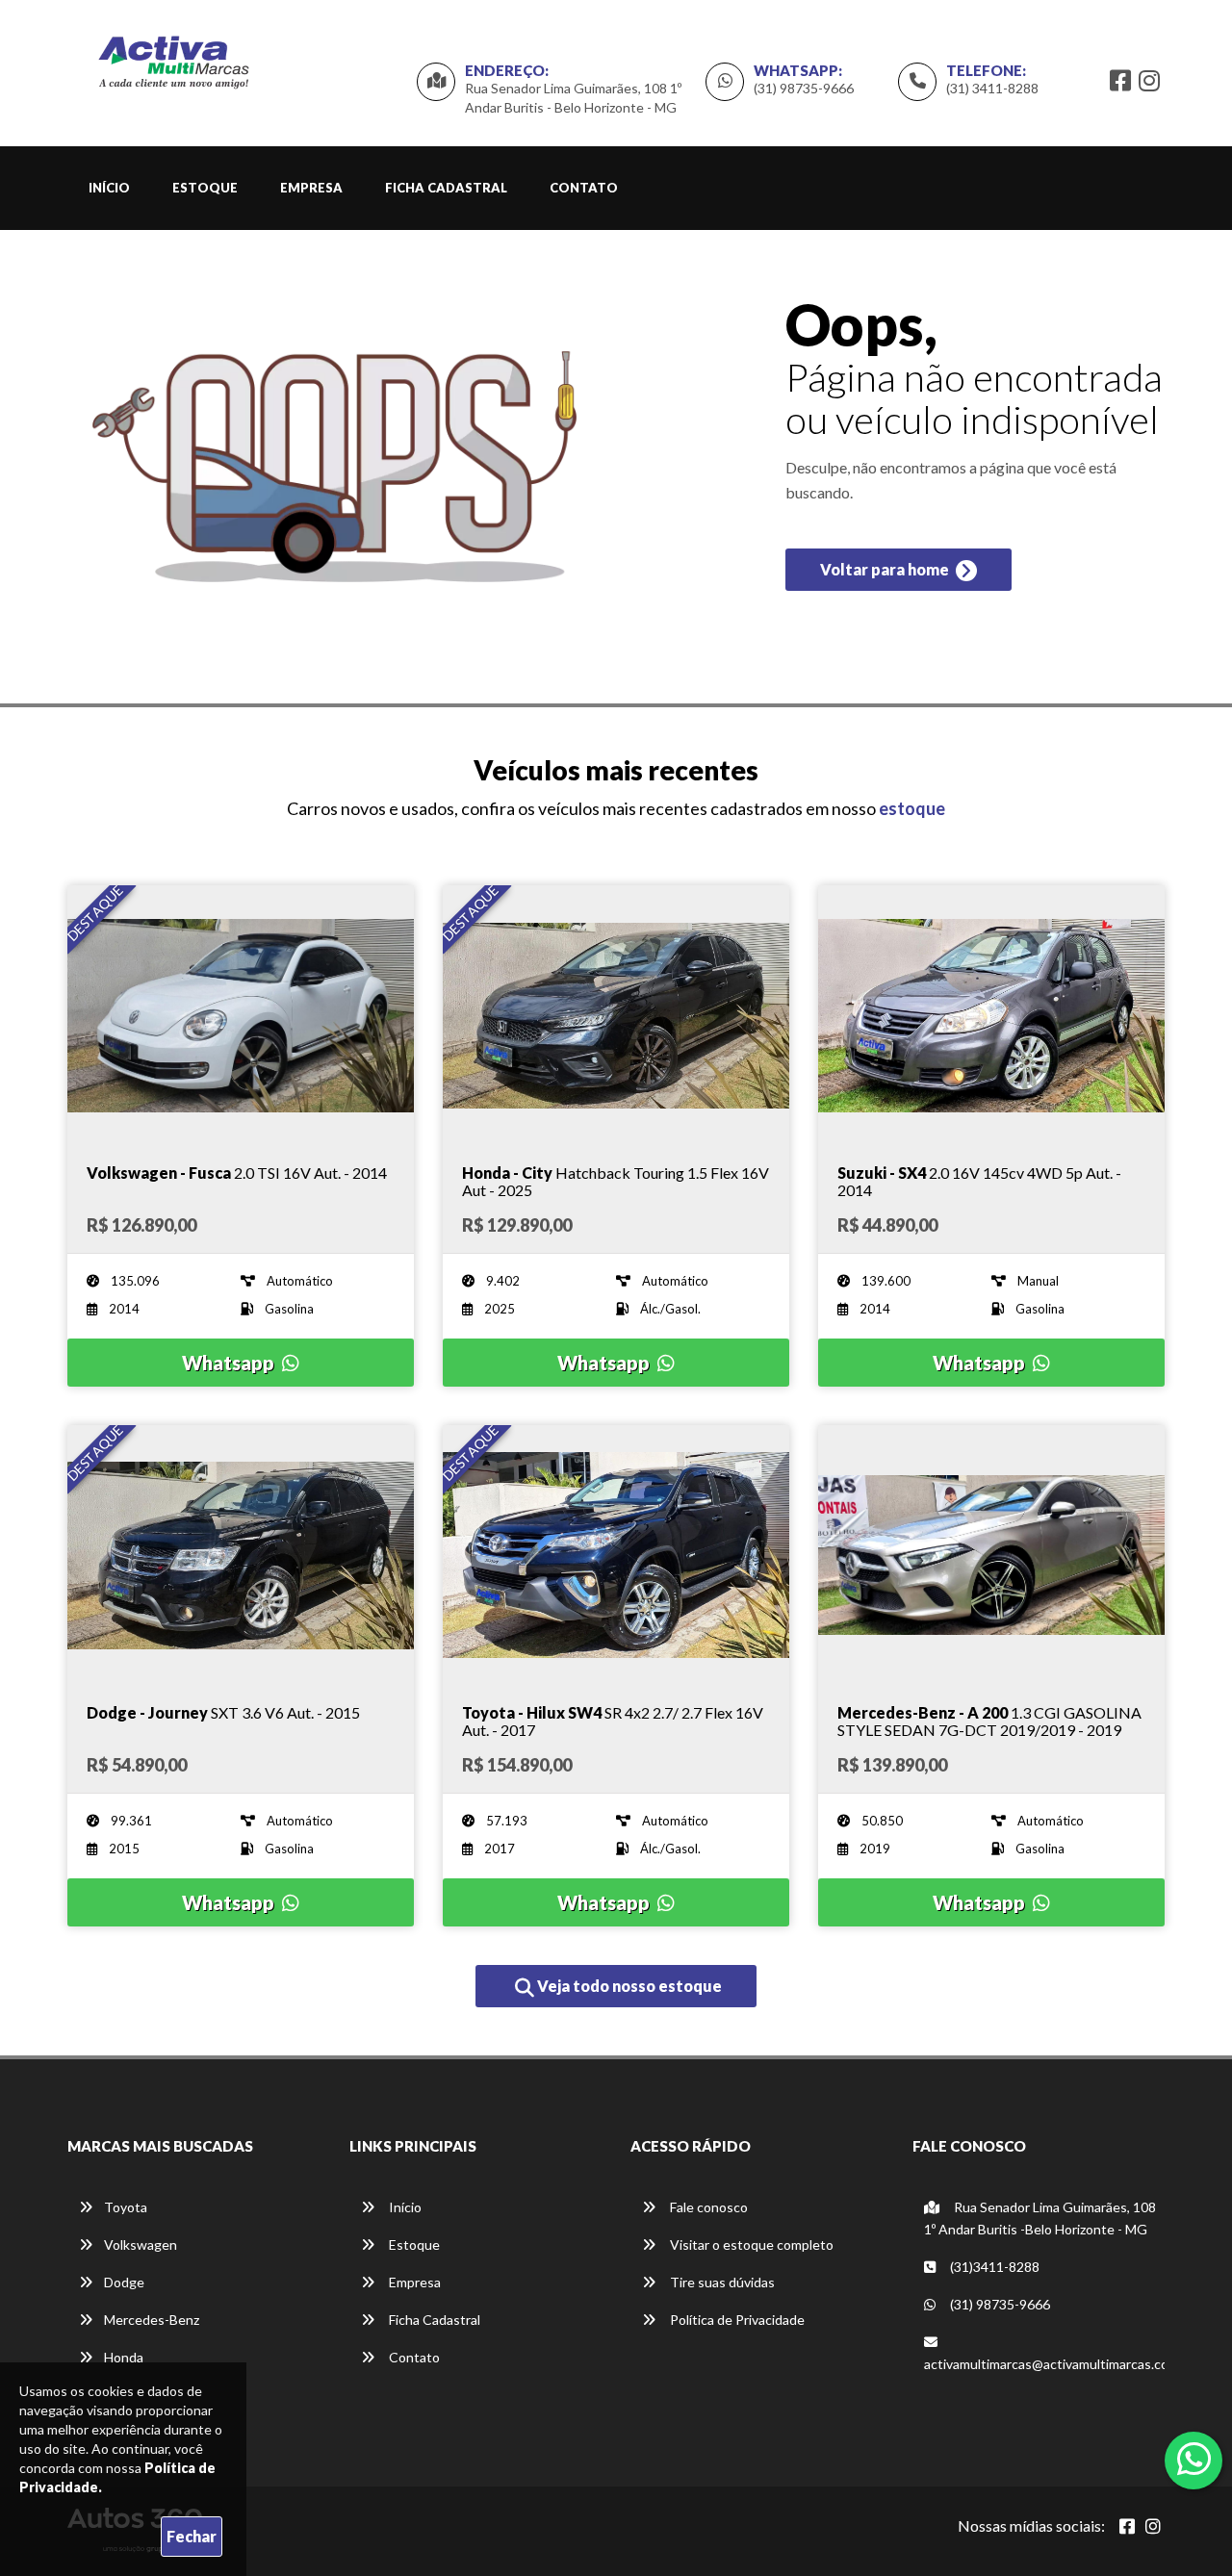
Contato (584, 188)
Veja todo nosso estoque (628, 1986)
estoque (912, 808)
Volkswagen (141, 2244)
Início (109, 188)
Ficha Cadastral (446, 188)
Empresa (311, 188)
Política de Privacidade (736, 2320)
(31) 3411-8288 (992, 88)
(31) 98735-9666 (804, 88)
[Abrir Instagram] (1153, 2526)
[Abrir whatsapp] (1194, 2459)
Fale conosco (707, 2207)
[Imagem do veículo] (241, 1015)
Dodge (124, 2282)
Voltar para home (886, 569)
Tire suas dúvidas (721, 2282)
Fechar (192, 2536)
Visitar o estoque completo (750, 2244)
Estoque (205, 188)
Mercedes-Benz (152, 2320)
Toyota (126, 2207)
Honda (124, 2357)
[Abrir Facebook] (1127, 2526)
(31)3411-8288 (993, 2267)
